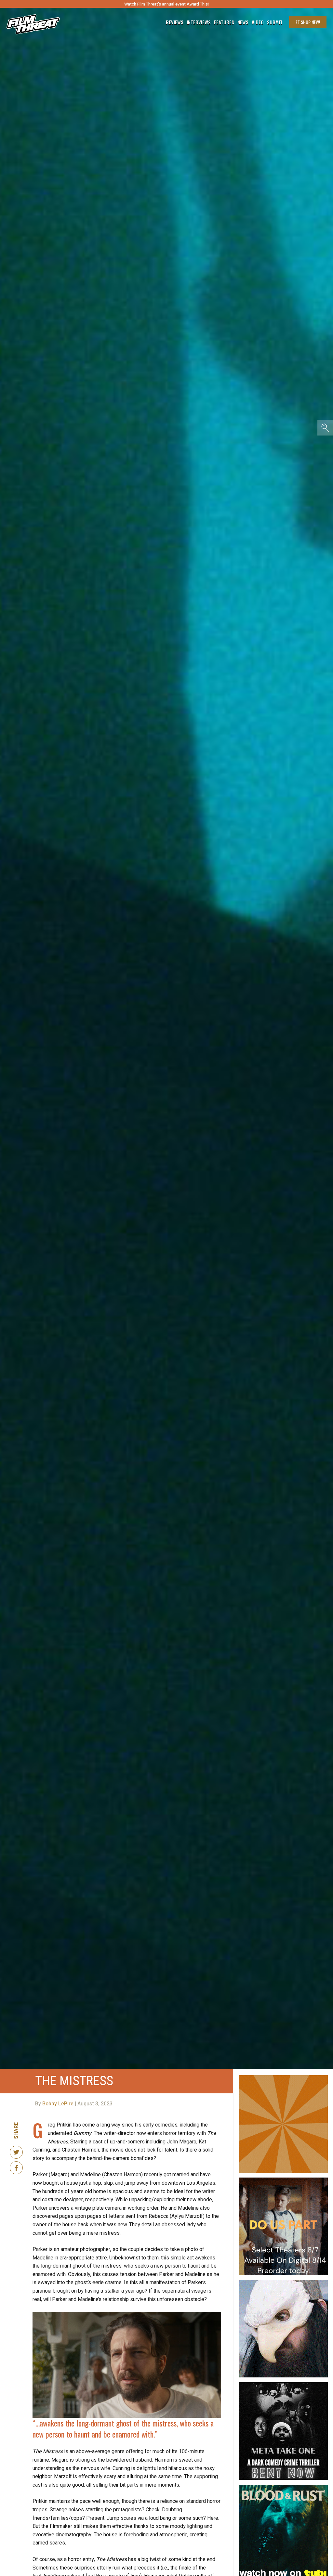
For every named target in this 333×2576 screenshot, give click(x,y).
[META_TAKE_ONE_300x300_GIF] (283, 2385)
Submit (275, 22)
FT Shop (308, 22)
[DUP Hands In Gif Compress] (283, 2180)
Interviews (199, 22)
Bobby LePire (58, 2104)
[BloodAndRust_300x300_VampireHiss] (283, 2487)
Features (224, 22)
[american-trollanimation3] (283, 2283)
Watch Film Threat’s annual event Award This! (166, 4)
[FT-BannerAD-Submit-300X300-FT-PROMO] (283, 2078)
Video (258, 22)
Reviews (175, 22)
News (243, 22)
